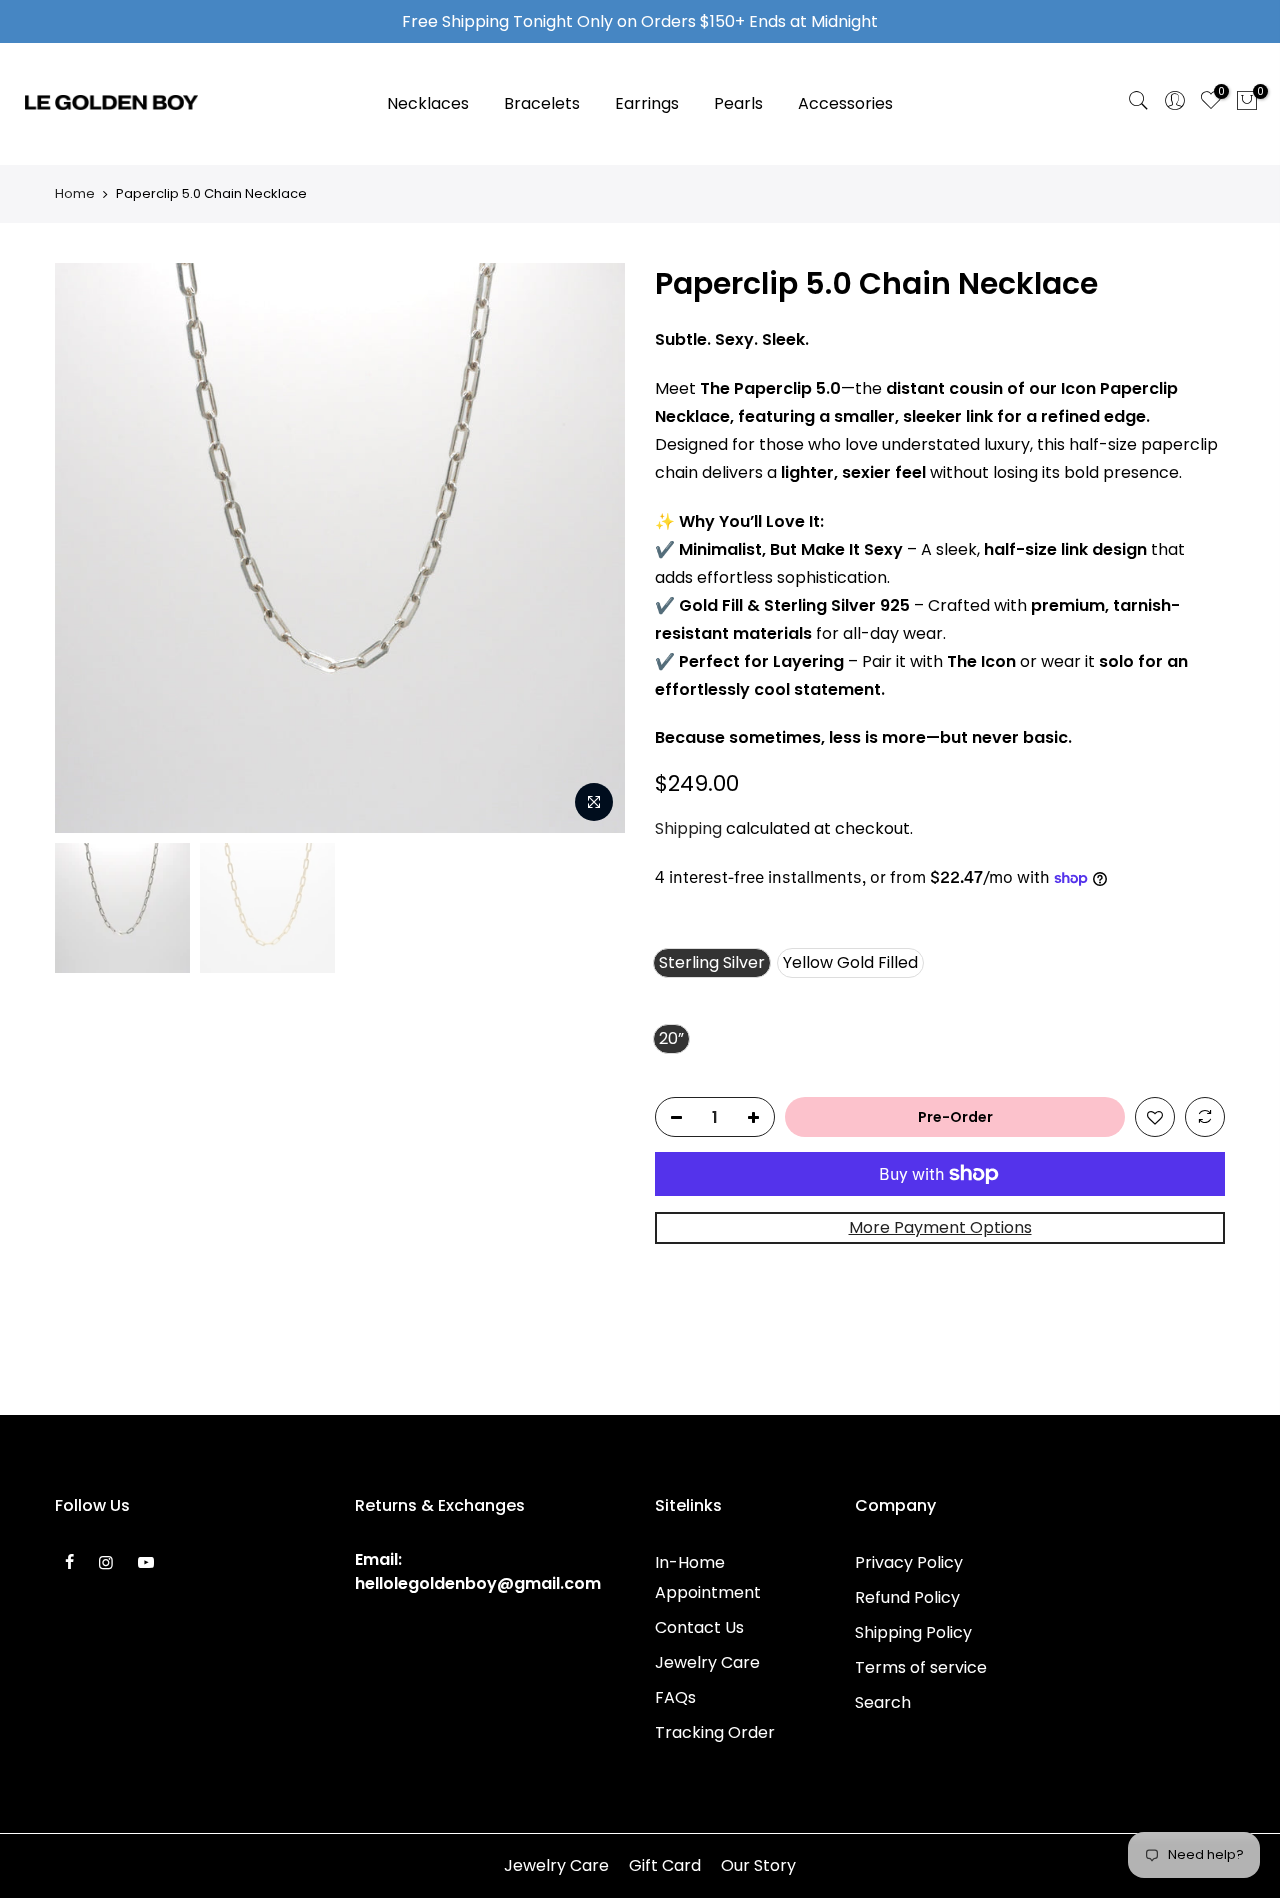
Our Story (758, 1865)
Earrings (647, 103)
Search (883, 1702)
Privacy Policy (909, 1562)
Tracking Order (715, 1732)
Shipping (688, 828)
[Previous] (90, 548)
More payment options (940, 1227)
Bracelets (542, 103)
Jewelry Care (707, 1662)
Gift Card (665, 1865)
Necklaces (428, 103)
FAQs (675, 1697)
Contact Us (699, 1627)
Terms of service (921, 1667)
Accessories (845, 103)
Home (75, 194)
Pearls (738, 103)
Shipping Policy (913, 1632)
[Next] (590, 548)
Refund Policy (907, 1597)
